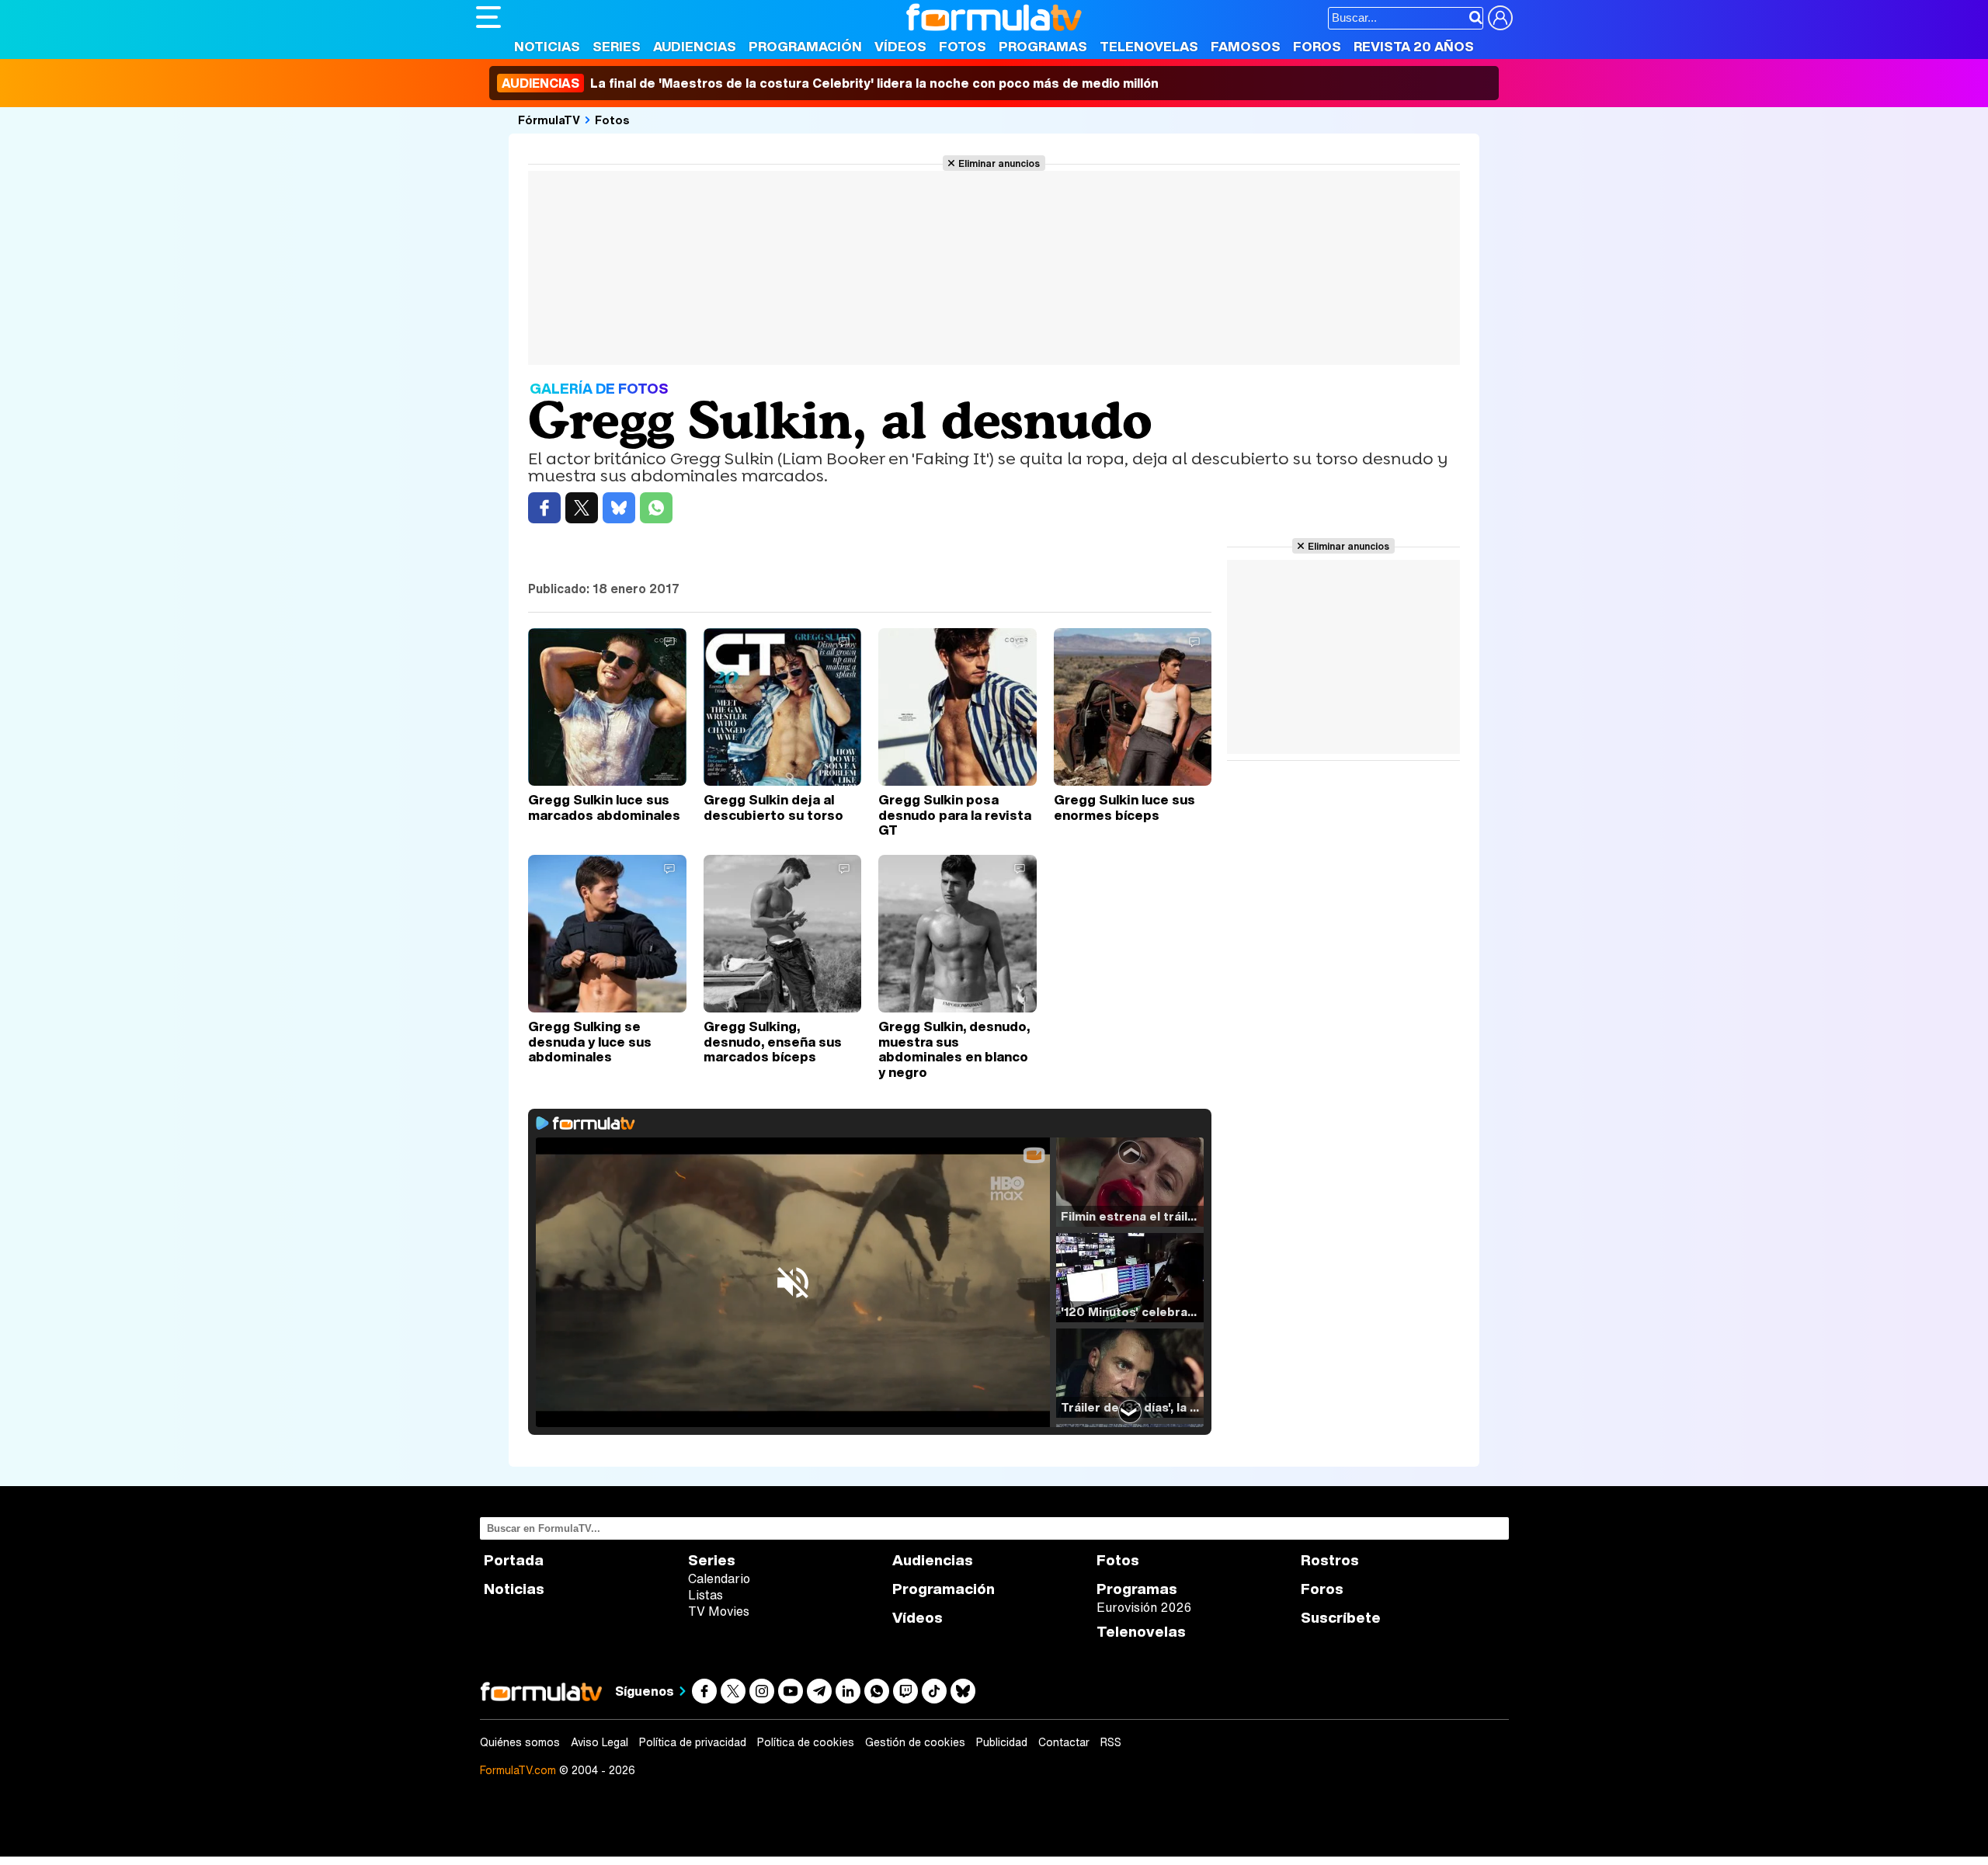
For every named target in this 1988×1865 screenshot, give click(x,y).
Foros (1317, 46)
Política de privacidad (693, 1742)
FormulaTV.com (518, 1770)
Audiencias (695, 46)
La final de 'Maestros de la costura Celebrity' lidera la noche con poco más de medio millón (830, 83)
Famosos (1246, 46)
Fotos (963, 46)
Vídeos (900, 46)
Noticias (547, 46)
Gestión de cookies (915, 1742)
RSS (1111, 1742)
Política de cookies (806, 1742)
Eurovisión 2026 (1144, 1607)
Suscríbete (1341, 1618)
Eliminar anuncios (999, 163)
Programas (1043, 46)
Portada (514, 1560)
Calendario (719, 1578)
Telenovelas (1149, 46)
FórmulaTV (549, 120)
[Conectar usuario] (1500, 18)
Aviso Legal (600, 1742)
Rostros (1330, 1560)
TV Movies (719, 1611)
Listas (706, 1595)
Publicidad (1002, 1742)
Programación (805, 46)
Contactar (1064, 1742)
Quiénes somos (520, 1742)
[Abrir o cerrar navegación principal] (488, 17)
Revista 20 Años (1414, 46)
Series (617, 46)
